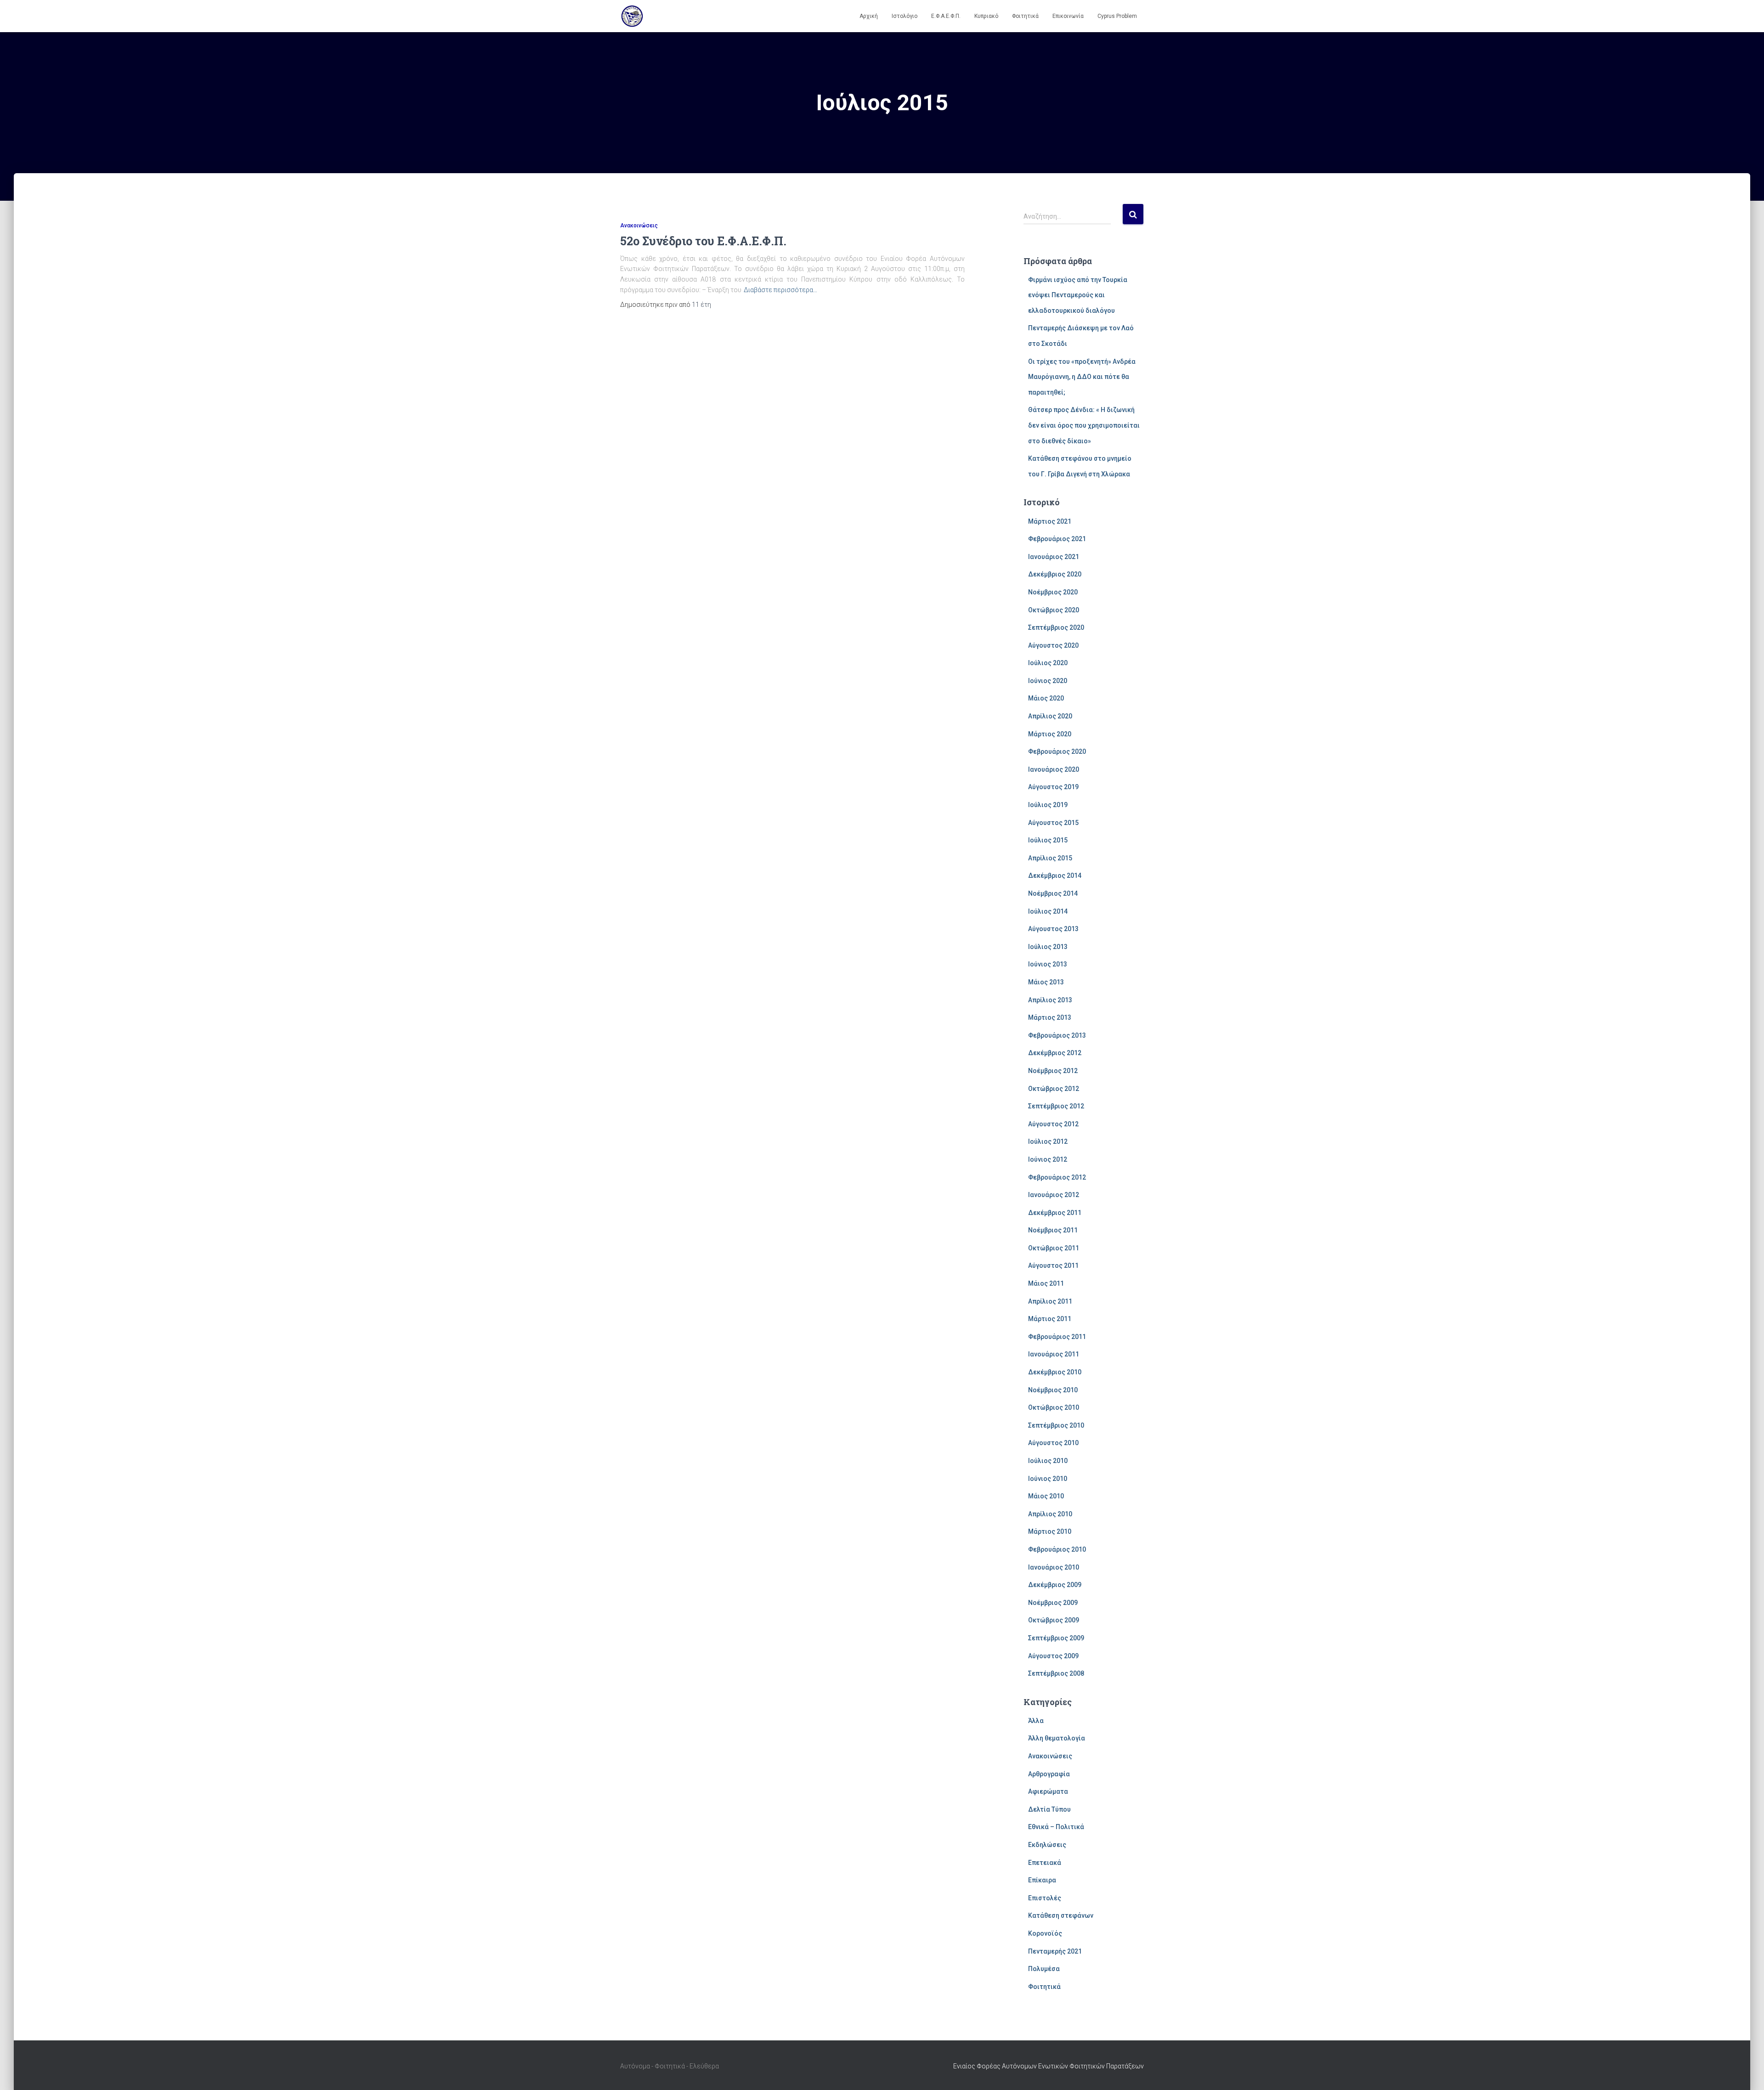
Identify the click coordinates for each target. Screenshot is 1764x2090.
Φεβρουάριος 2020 (1057, 751)
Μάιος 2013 (1046, 982)
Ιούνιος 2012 (1048, 1159)
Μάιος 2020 (1046, 698)
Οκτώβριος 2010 (1054, 1407)
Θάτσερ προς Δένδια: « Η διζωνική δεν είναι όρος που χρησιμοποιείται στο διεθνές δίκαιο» (1084, 425)
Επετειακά (1045, 1863)
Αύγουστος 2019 (1053, 787)
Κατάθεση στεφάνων (1061, 1915)
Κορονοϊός (1045, 1933)
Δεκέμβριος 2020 (1055, 574)
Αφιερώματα (1048, 1791)
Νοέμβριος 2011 (1053, 1230)
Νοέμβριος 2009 (1053, 1603)
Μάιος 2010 (1046, 1496)
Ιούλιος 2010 (1048, 1461)
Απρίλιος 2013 (1050, 1000)
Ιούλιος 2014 (1048, 911)
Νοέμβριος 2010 (1053, 1390)
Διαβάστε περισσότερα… (780, 290)
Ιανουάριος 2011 (1054, 1354)
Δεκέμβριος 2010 (1055, 1372)
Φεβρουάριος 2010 (1057, 1549)
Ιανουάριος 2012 (1054, 1195)
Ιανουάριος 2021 (1054, 557)
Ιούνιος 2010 (1048, 1479)
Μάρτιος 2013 (1050, 1017)
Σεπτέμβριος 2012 (1056, 1106)
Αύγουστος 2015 (1053, 823)
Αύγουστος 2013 (1053, 929)
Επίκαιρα (1042, 1880)
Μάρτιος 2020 (1050, 734)
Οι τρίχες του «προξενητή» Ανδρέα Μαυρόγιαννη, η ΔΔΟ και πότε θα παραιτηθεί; (1082, 377)
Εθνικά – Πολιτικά (1056, 1827)
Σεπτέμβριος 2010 (1056, 1425)
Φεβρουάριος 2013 (1057, 1035)
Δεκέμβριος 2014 (1055, 876)
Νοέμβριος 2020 (1053, 592)
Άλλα (1036, 1721)
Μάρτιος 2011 (1050, 1319)
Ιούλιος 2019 (1048, 805)
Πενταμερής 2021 (1055, 1951)
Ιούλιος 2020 (1048, 663)
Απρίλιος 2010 (1050, 1514)
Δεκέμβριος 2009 (1055, 1585)
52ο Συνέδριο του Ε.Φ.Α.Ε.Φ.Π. (703, 241)
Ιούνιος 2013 (1048, 964)
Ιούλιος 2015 (1048, 840)
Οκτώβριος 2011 (1054, 1248)
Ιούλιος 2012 (1048, 1141)
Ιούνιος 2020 (1048, 681)
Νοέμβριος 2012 (1053, 1071)
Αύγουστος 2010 (1053, 1443)
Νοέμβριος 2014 (1053, 893)
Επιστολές (1045, 1898)
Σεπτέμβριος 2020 (1056, 627)
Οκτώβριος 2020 (1054, 610)
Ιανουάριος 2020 (1054, 769)
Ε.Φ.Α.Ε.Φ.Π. (946, 16)
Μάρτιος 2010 (1050, 1531)
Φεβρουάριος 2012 (1057, 1177)
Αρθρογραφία (1049, 1774)
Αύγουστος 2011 (1053, 1265)
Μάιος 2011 (1046, 1283)
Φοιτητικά (1025, 16)
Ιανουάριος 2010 (1054, 1567)
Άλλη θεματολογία (1057, 1738)
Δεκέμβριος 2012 (1055, 1053)
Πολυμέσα (1044, 1969)
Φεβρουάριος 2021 (1057, 539)
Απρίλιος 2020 (1050, 716)
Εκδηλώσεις (1047, 1845)
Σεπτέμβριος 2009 (1056, 1638)
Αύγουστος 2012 (1053, 1124)
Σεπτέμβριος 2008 (1056, 1673)
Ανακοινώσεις (639, 226)
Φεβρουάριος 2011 (1057, 1337)
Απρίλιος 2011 (1050, 1301)
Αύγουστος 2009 (1053, 1656)
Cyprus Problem (1117, 16)
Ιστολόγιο (905, 16)
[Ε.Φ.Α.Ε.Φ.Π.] (632, 16)
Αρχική (869, 16)
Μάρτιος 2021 (1050, 521)
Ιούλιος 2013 (1048, 947)
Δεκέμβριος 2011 (1055, 1213)
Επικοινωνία (1068, 16)
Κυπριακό (986, 16)
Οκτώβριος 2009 (1054, 1620)
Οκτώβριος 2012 (1054, 1089)
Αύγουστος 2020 (1053, 645)
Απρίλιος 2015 (1050, 858)
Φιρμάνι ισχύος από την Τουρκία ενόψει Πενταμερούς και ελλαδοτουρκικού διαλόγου (1078, 295)
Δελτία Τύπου (1049, 1809)
